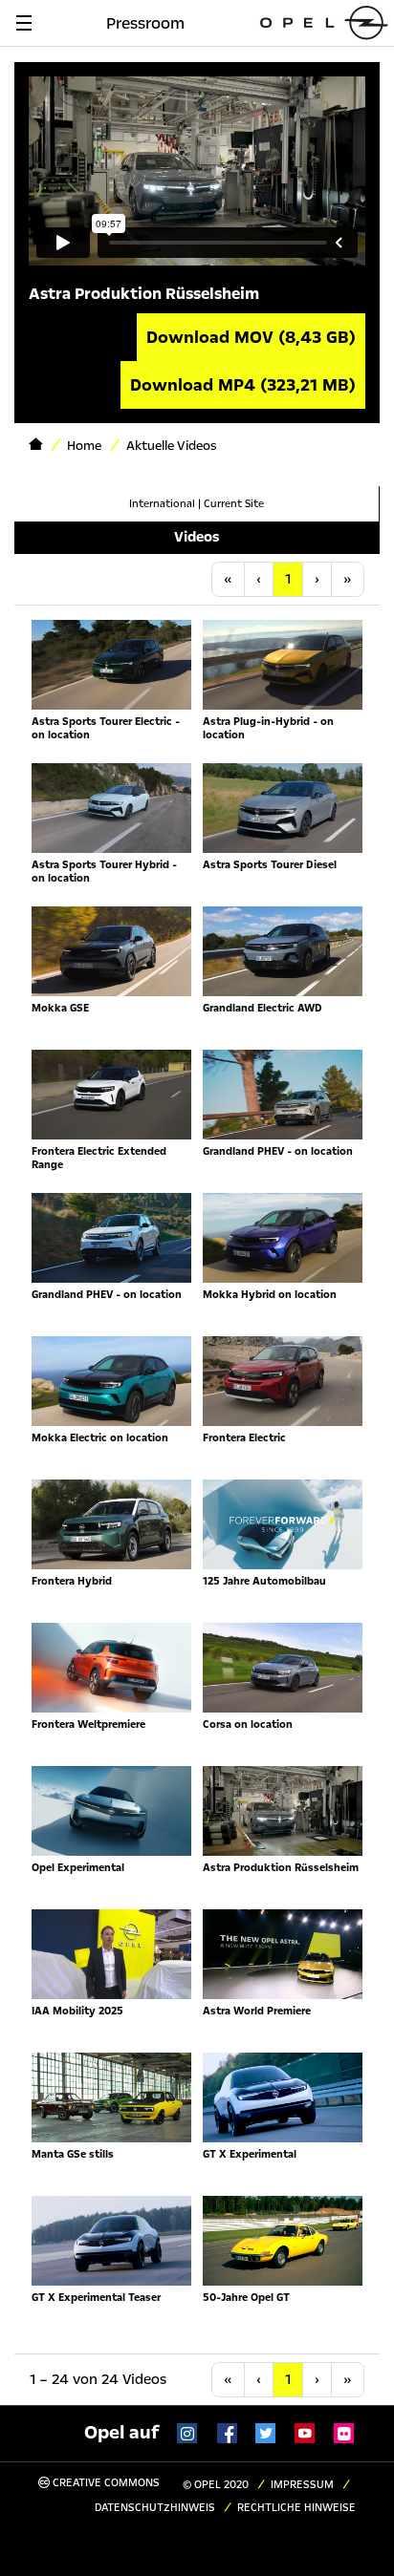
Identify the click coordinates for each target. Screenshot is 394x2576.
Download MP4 (243, 385)
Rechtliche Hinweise (296, 2508)
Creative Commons (105, 2483)
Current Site (234, 504)
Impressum (302, 2485)
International (162, 504)
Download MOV (251, 337)
